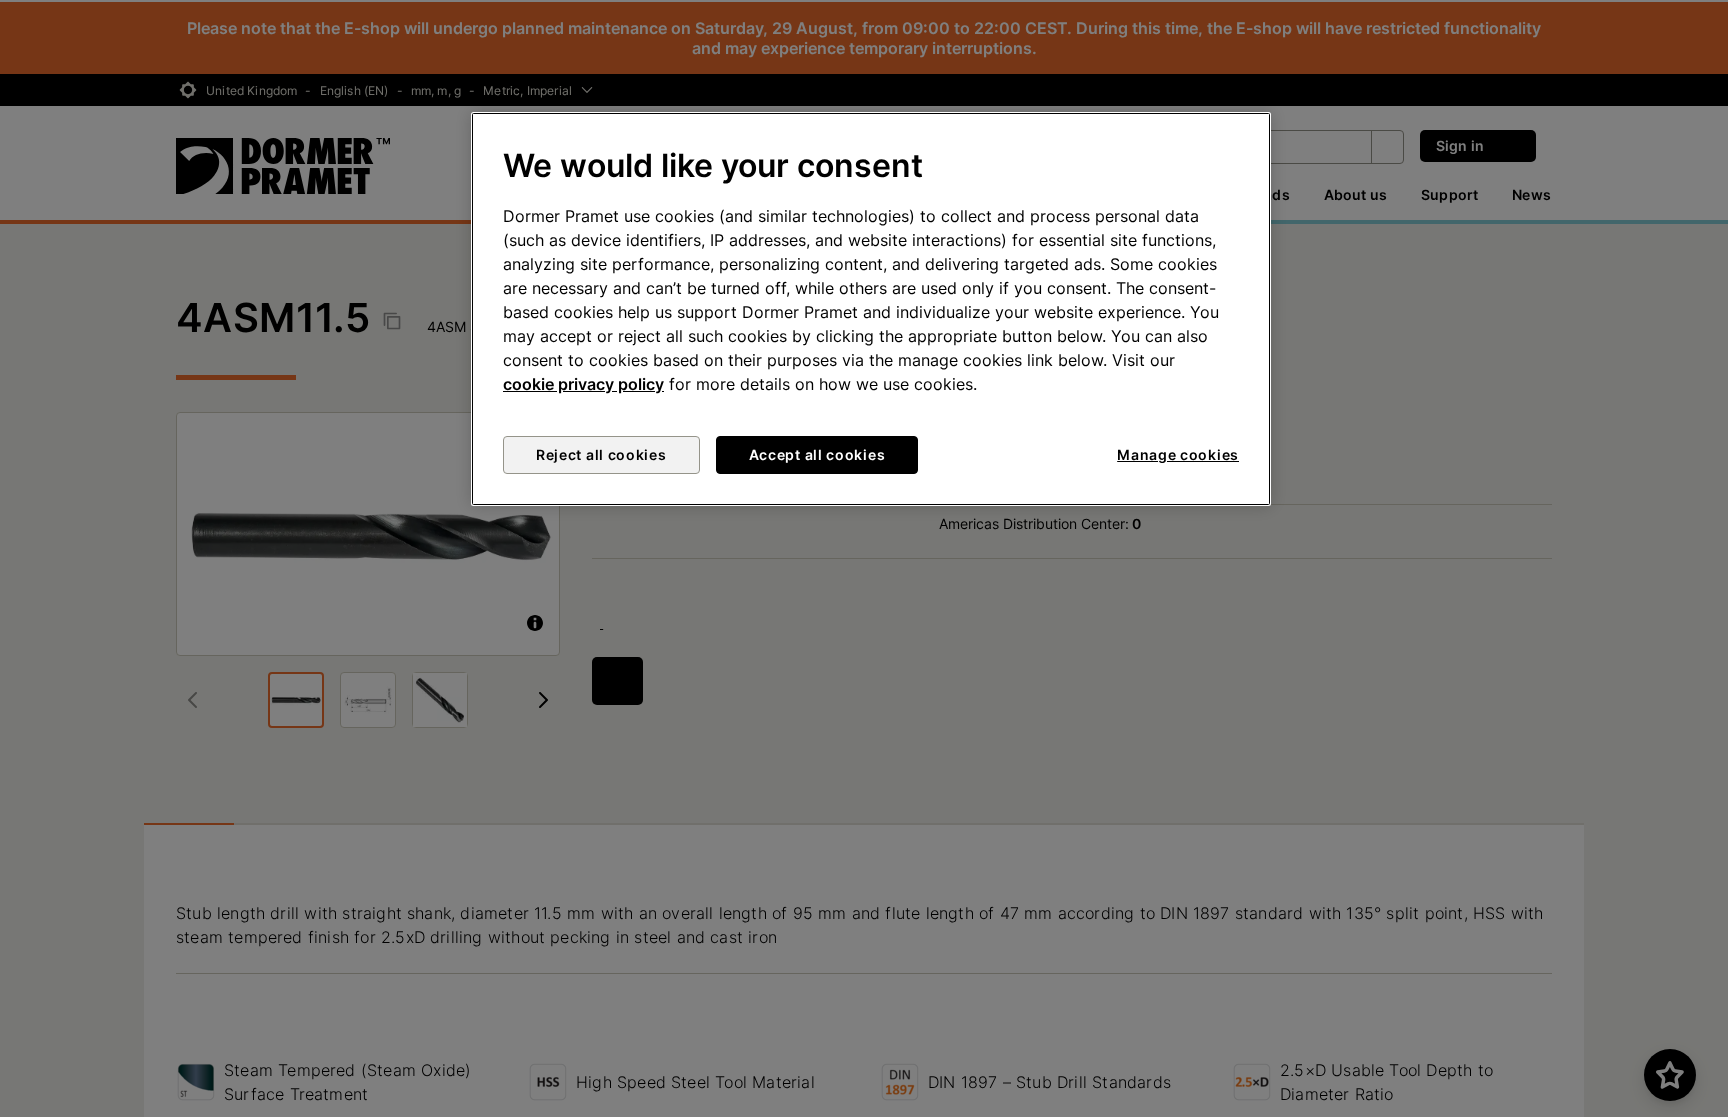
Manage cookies (1178, 454)
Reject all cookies (601, 454)
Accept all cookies (817, 454)
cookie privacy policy (583, 384)
